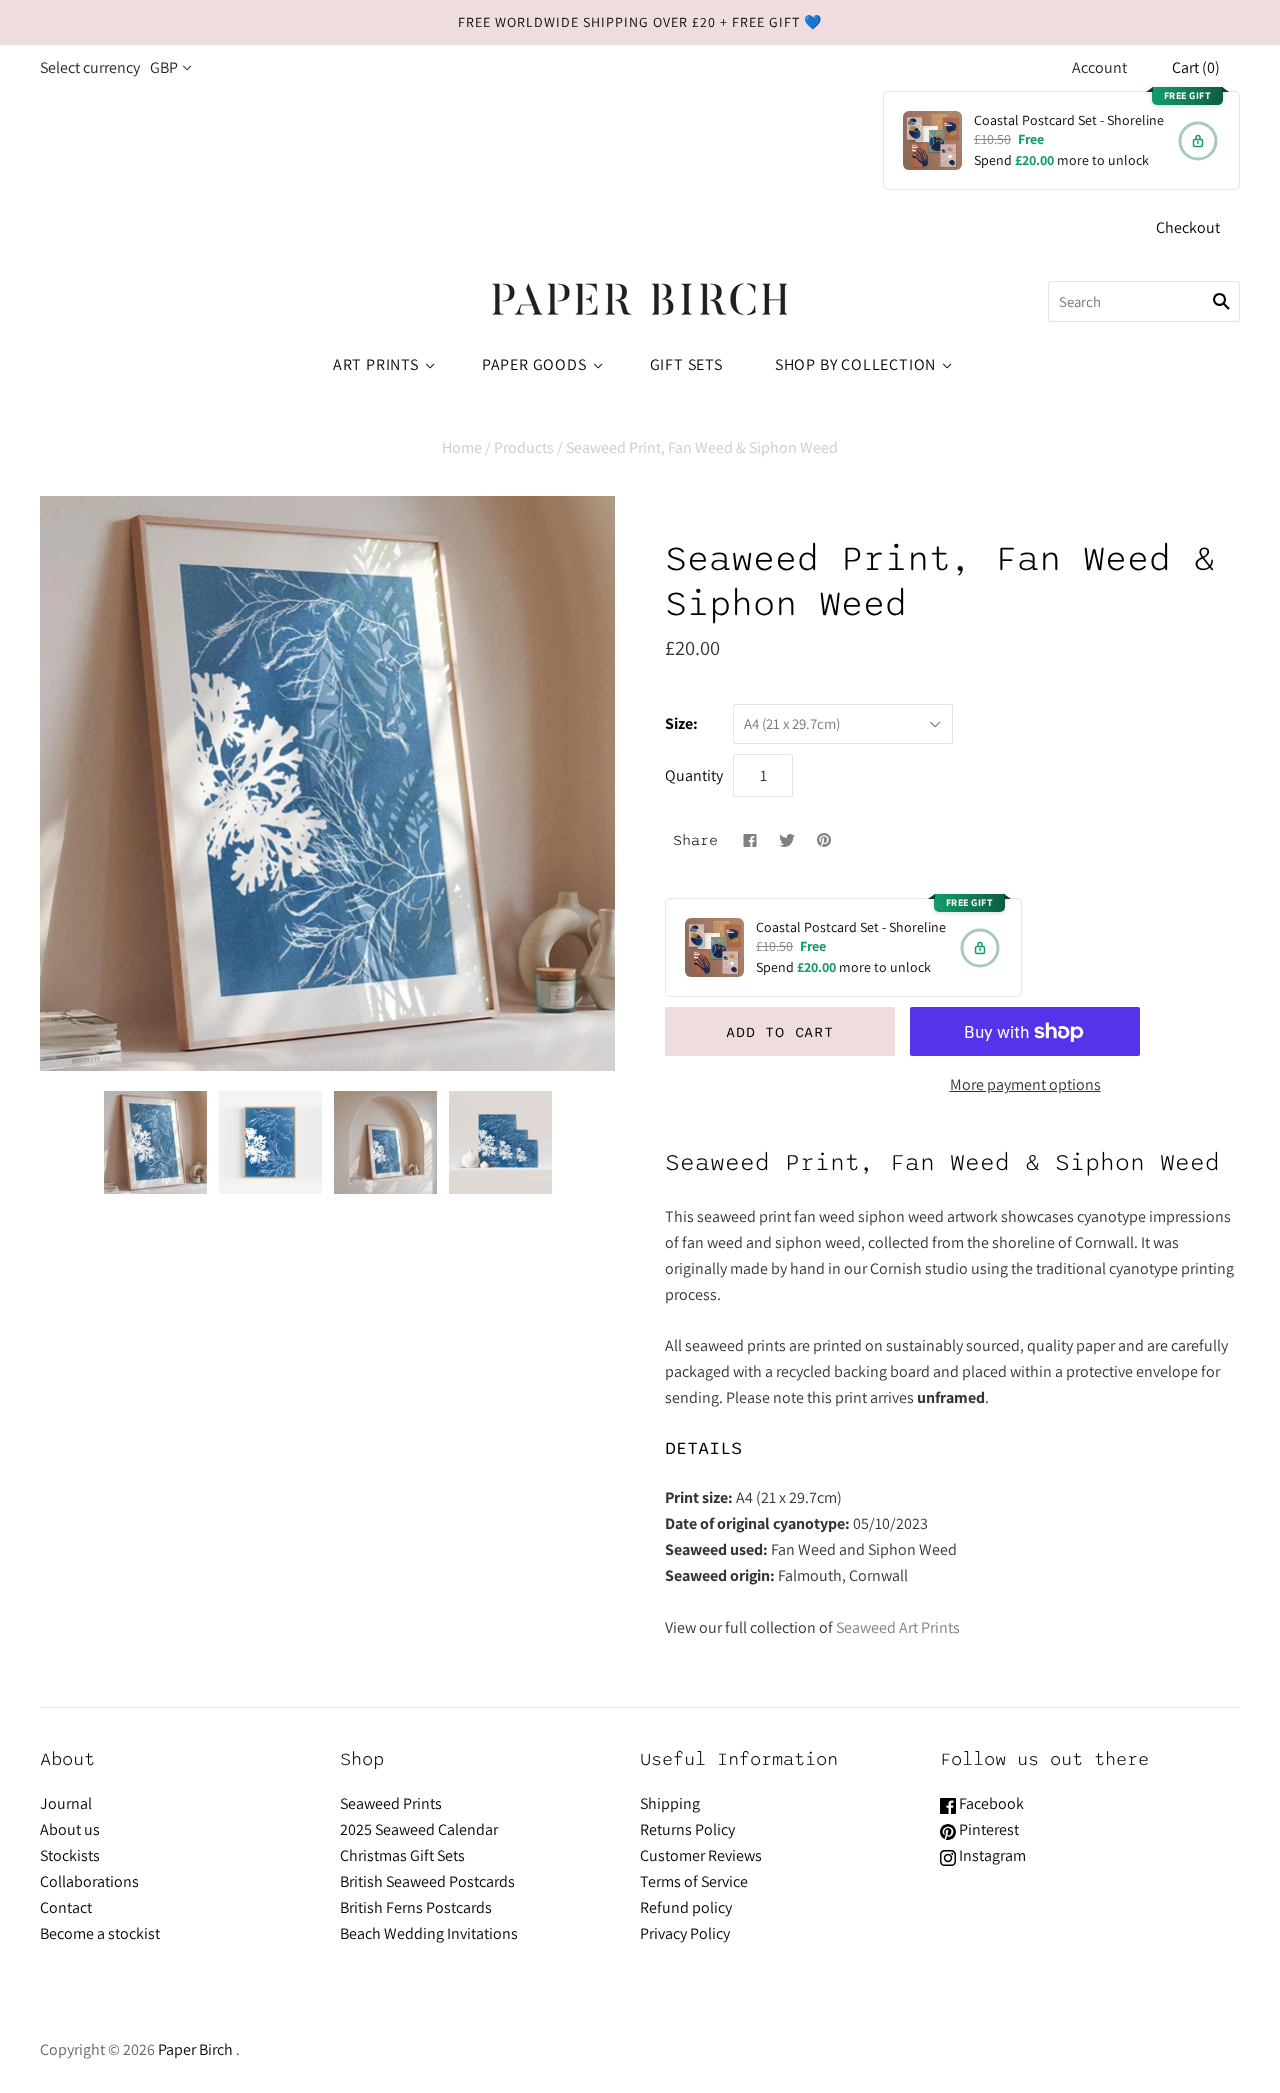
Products (524, 447)
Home (462, 447)
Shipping (670, 1803)
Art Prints (376, 364)
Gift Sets (686, 364)
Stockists (70, 1855)
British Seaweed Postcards (427, 1881)
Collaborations (89, 1881)
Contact (66, 1907)
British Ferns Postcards (416, 1907)
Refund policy (686, 1907)
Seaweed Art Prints (898, 1627)
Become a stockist (100, 1933)
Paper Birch (195, 2049)
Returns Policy (687, 1829)
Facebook (990, 1803)
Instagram (991, 1855)
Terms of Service (694, 1881)
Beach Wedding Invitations (429, 1933)
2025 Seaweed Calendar (419, 1829)
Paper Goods (534, 364)
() (1196, 67)
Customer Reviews (701, 1855)
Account (1099, 67)
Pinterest (987, 1829)
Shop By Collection (855, 364)
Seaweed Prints (391, 1803)
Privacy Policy (685, 1933)
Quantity (694, 775)
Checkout (1188, 227)
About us (70, 1829)
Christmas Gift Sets (402, 1855)
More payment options (1025, 1084)
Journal (66, 1803)
